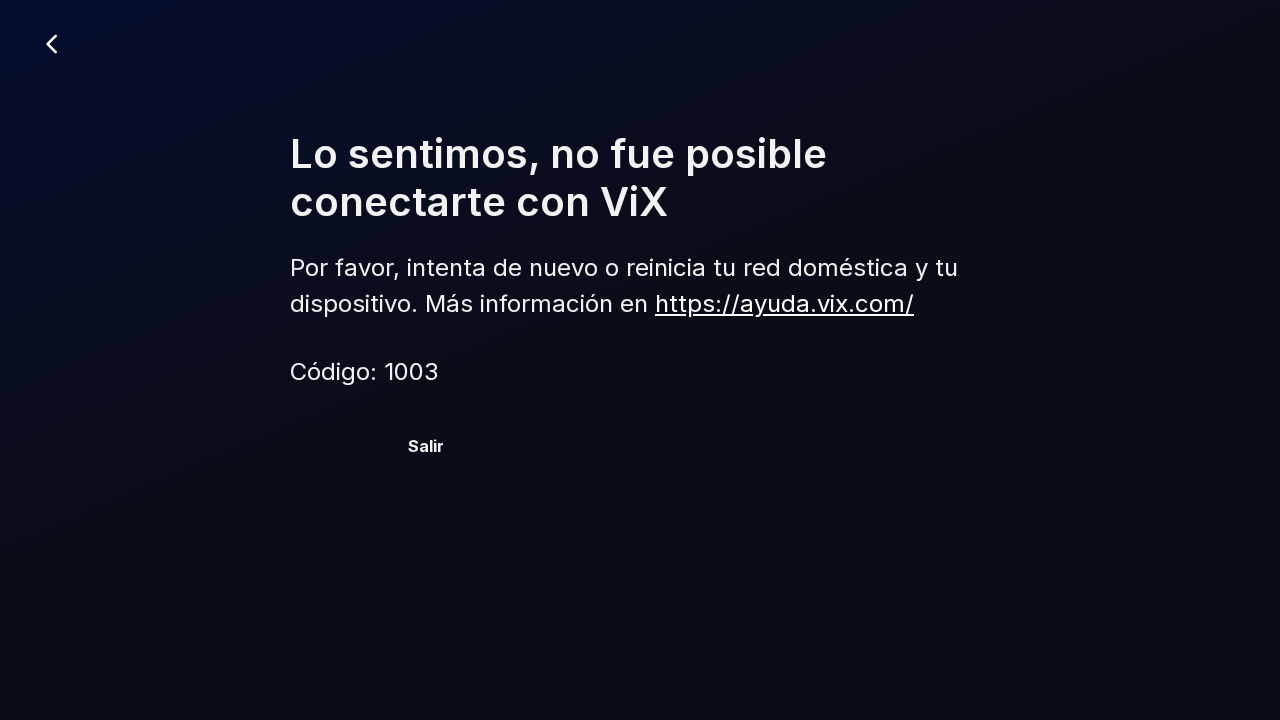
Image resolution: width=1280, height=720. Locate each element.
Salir (426, 446)
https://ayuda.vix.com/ (784, 303)
